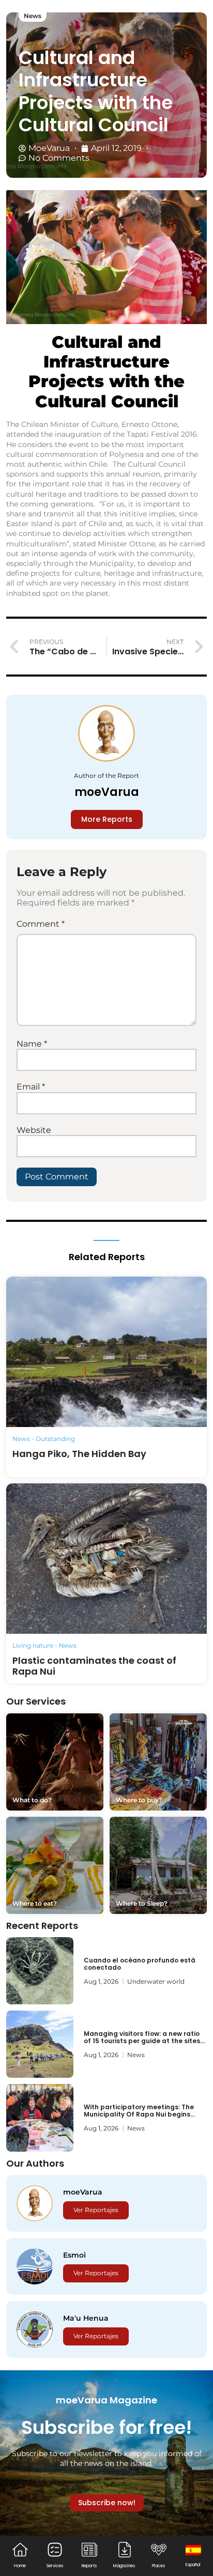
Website (34, 1130)
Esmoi (74, 2255)
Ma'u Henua (86, 2318)
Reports (89, 2566)
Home (20, 2566)
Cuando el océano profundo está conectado (140, 1964)
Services (55, 2566)
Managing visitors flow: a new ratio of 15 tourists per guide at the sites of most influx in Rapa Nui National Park (142, 2045)
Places (158, 2566)
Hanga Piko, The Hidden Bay (79, 1454)
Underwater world (156, 1981)
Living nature (33, 1645)
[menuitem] (193, 2555)
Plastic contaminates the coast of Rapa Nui (94, 1666)
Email (31, 1087)
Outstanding (55, 1439)
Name (32, 1044)
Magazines (124, 2566)
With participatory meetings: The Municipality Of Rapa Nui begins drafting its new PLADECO (139, 2114)
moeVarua (107, 792)
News (33, 16)
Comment (41, 924)
